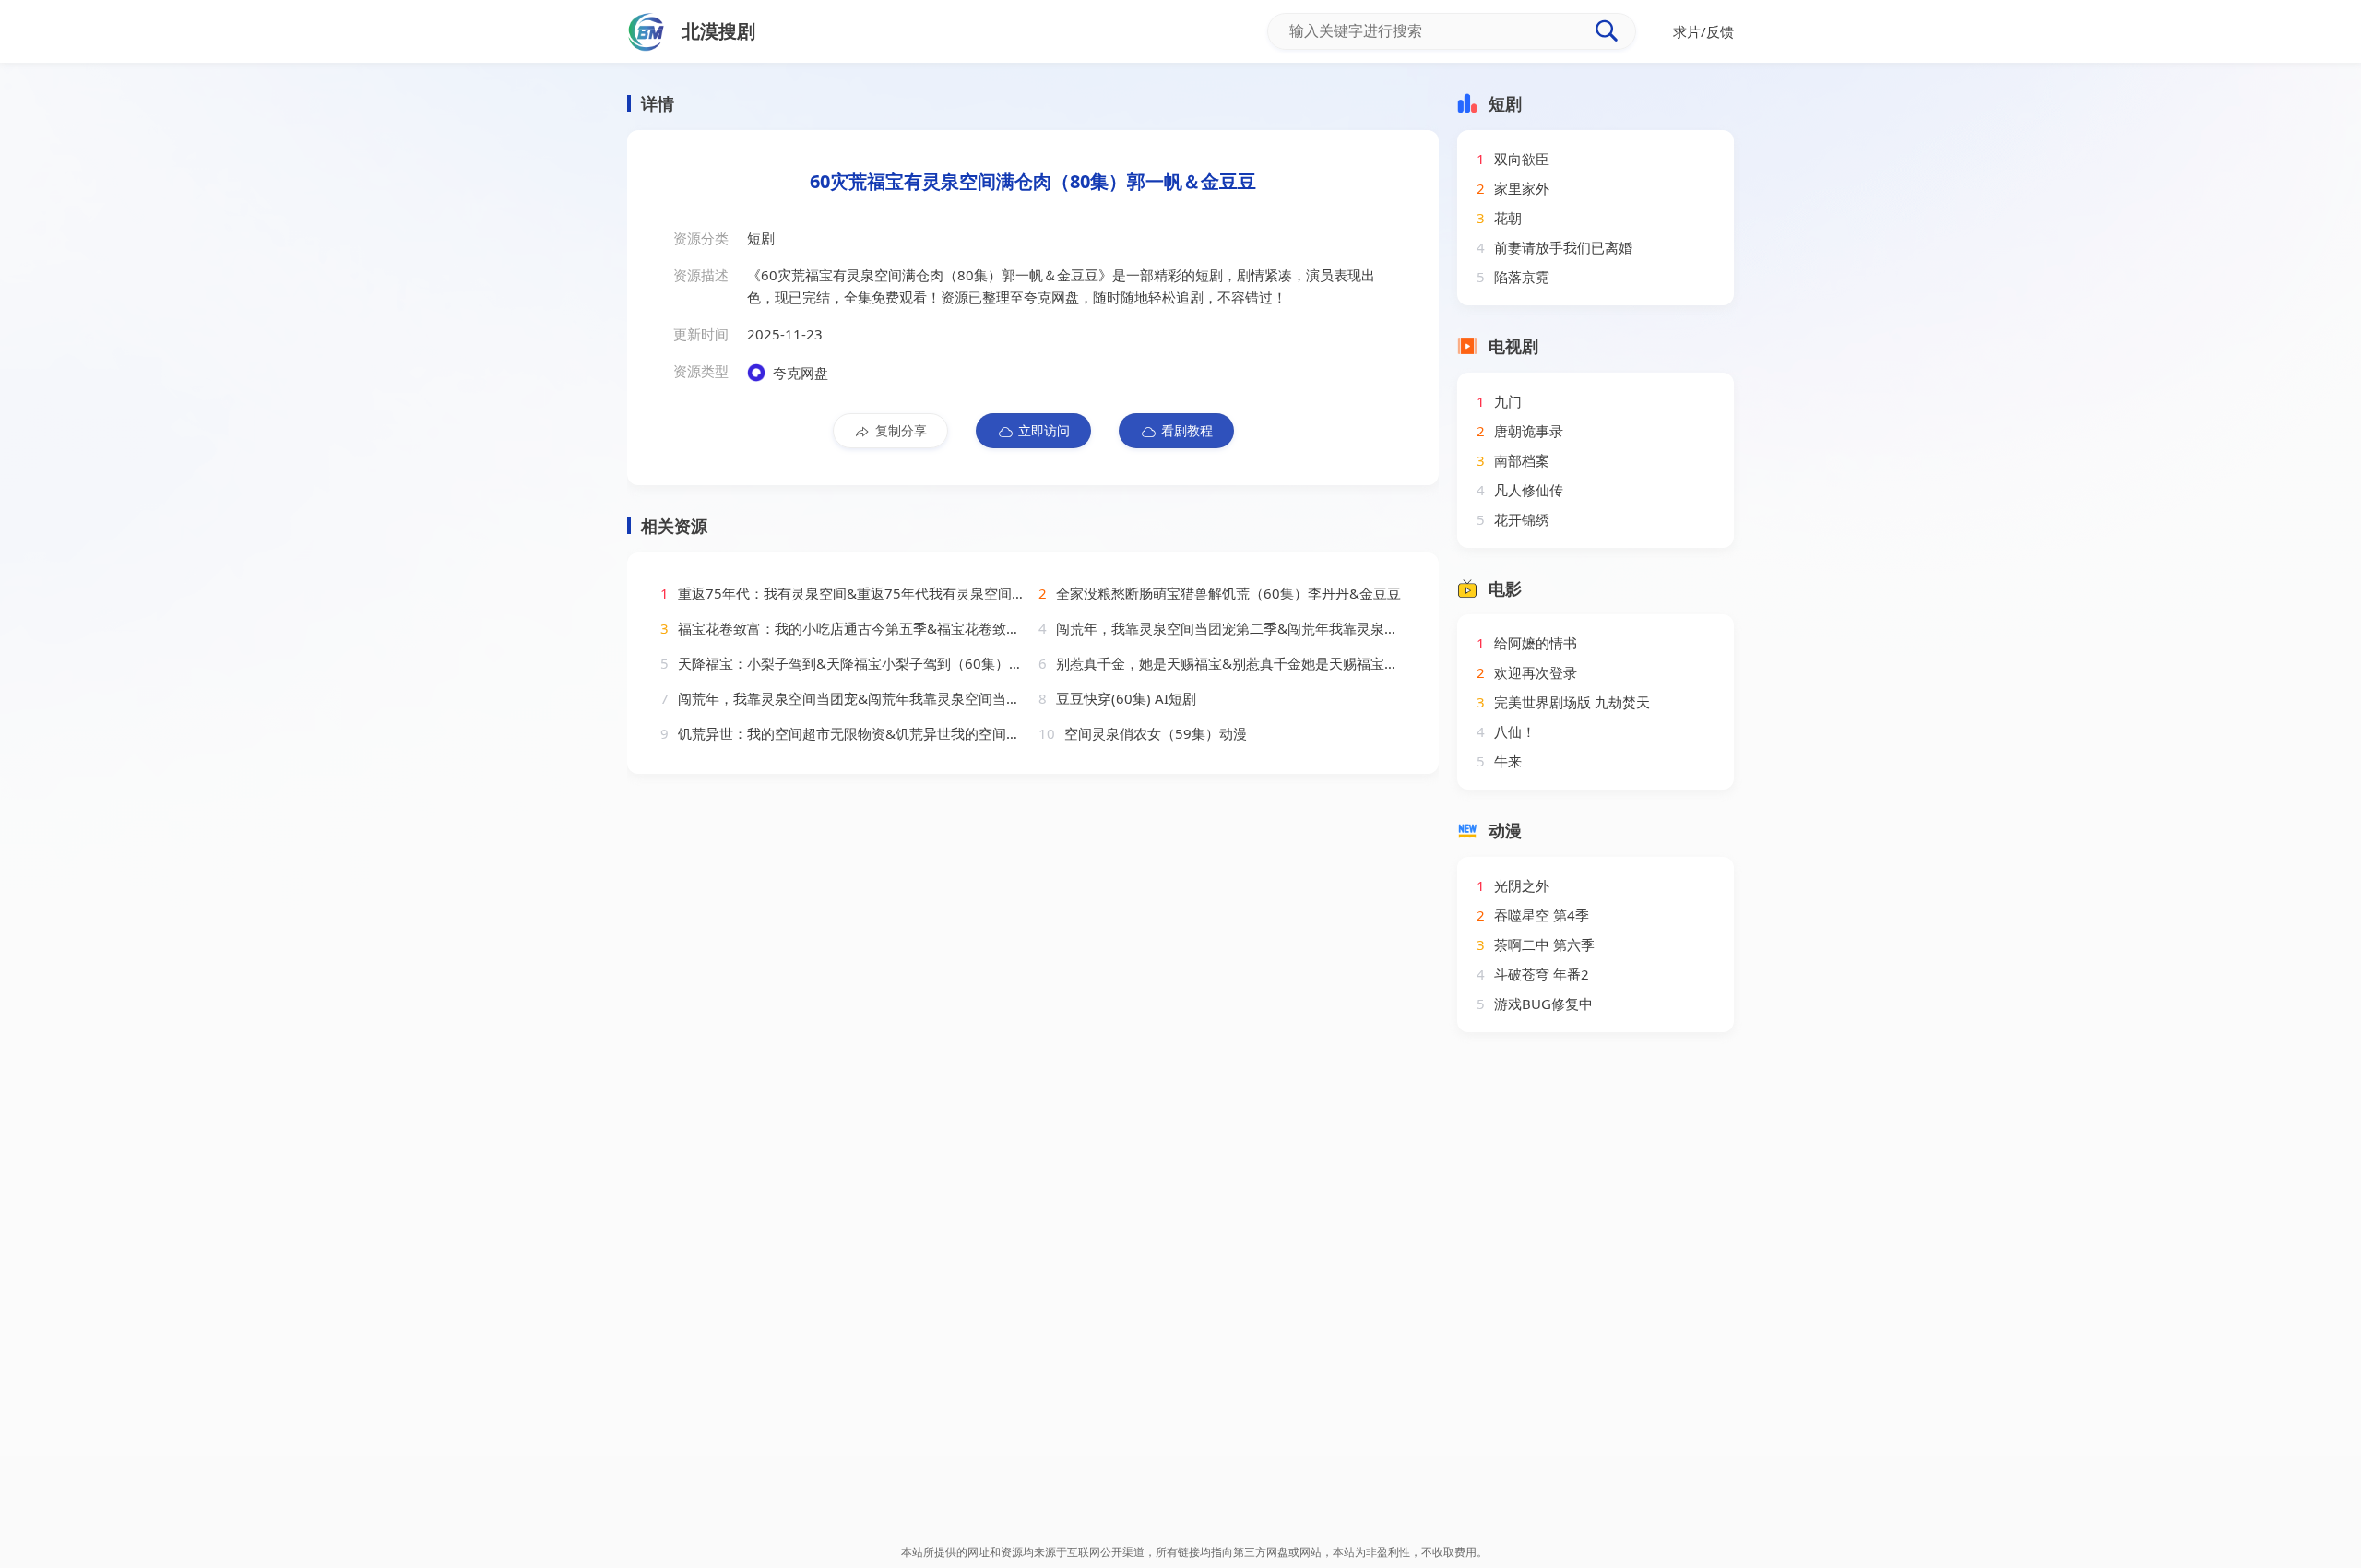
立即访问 (1044, 430)
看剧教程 (1187, 430)
